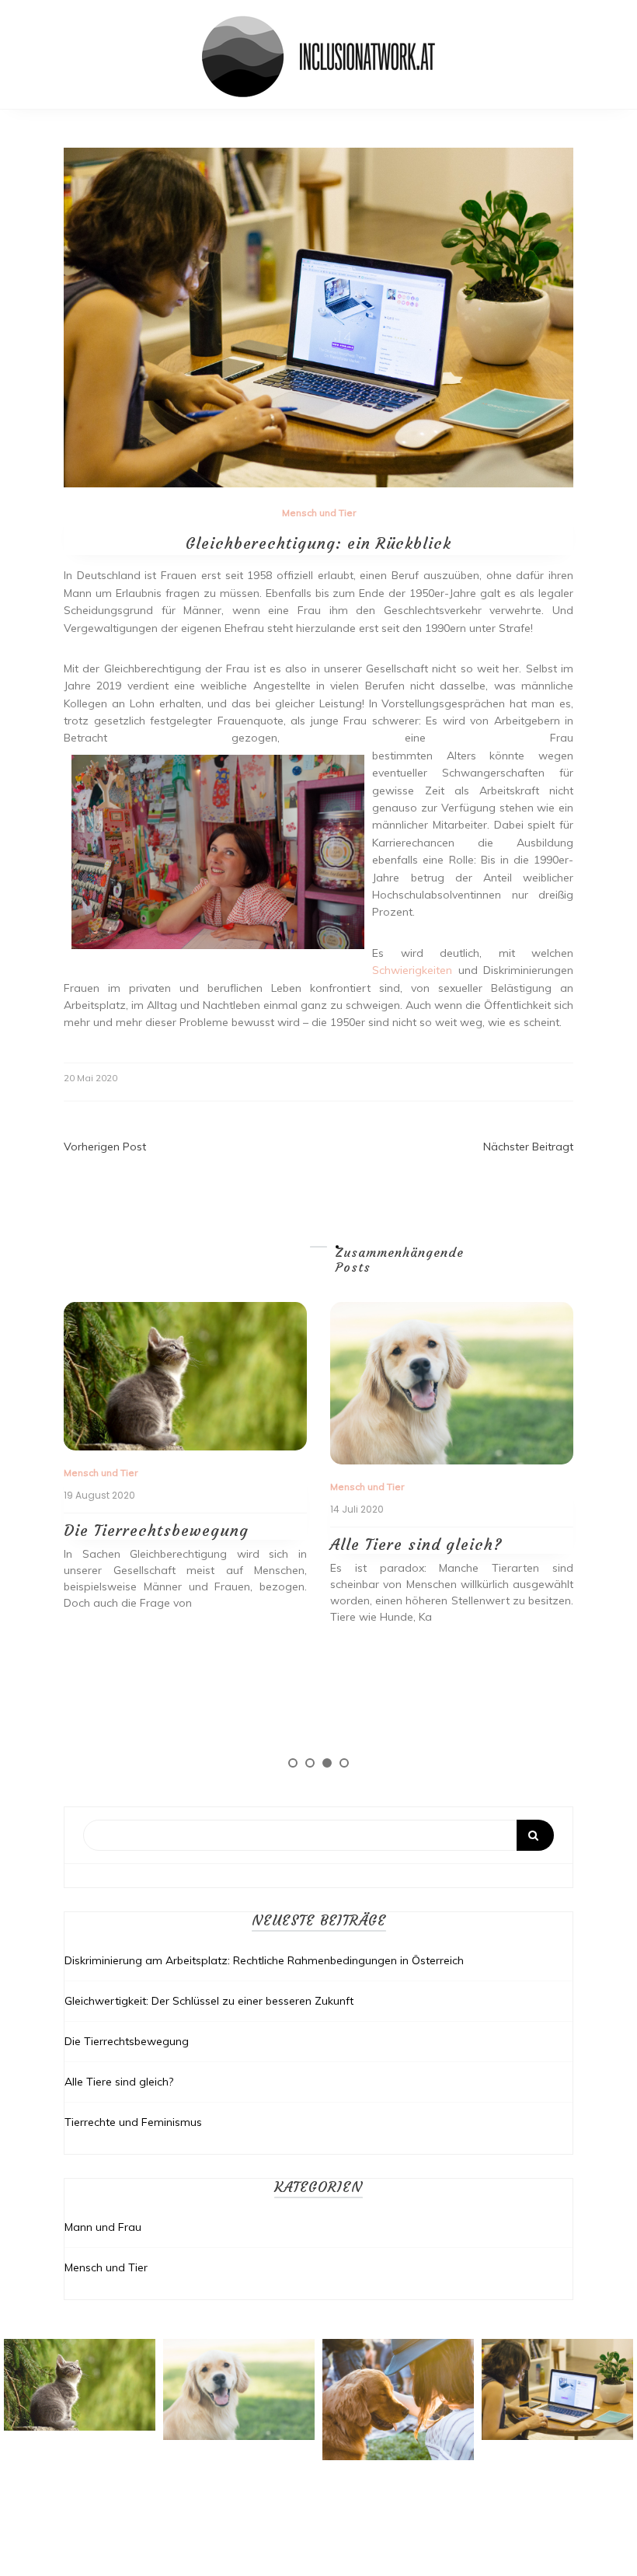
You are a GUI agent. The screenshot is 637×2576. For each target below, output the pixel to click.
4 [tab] (344, 1763)
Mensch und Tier (319, 513)
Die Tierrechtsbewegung (156, 1530)
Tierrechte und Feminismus (133, 2122)
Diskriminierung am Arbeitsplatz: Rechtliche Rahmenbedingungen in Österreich (264, 1960)
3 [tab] (327, 1763)
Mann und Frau (103, 2227)
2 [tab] (310, 1763)
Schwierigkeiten (412, 970)
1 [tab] (293, 1763)
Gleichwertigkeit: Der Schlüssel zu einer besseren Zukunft (209, 2001)
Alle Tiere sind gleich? (416, 1544)
